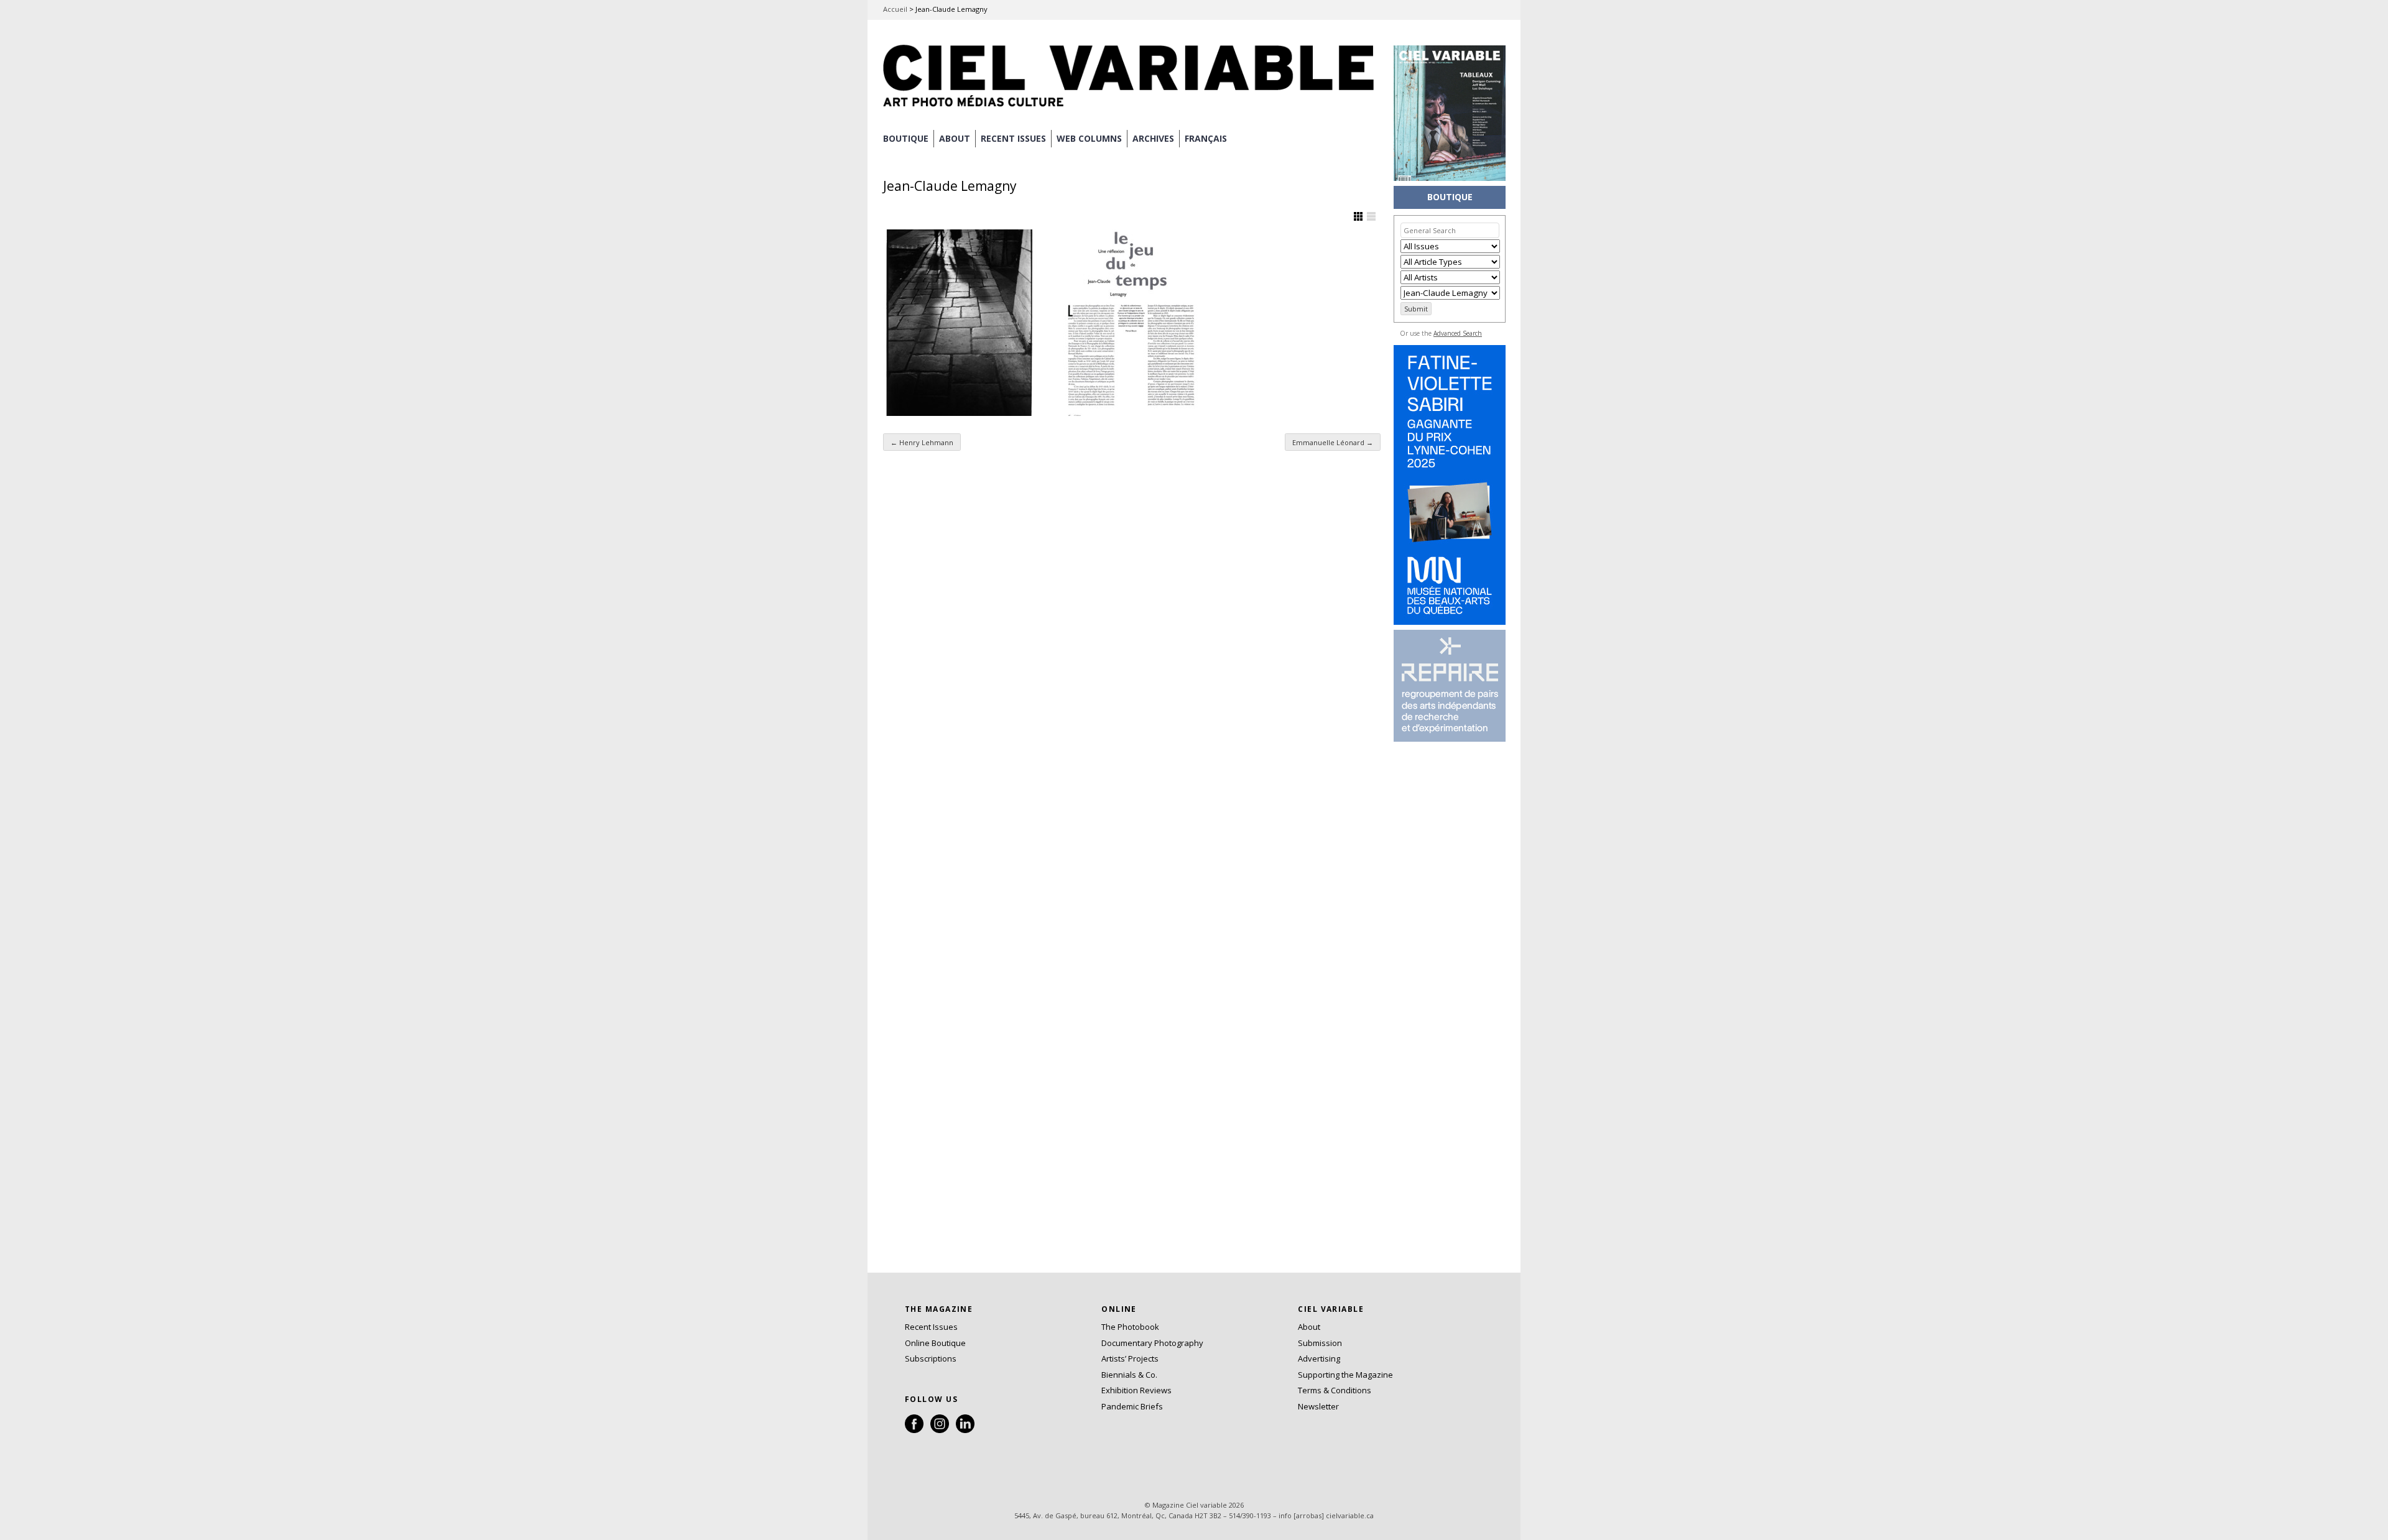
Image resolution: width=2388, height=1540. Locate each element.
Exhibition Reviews (1136, 1390)
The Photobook (1130, 1327)
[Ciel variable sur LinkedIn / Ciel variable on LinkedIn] (965, 1430)
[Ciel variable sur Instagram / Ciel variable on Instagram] (940, 1430)
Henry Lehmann (922, 442)
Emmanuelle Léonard (1333, 442)
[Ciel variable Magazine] (1132, 109)
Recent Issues (931, 1327)
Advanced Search (1458, 333)
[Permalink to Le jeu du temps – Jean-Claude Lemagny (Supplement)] (1131, 323)
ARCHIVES (1153, 138)
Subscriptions (931, 1358)
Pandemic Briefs (1132, 1406)
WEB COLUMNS (1089, 138)
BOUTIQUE (906, 138)
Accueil (895, 9)
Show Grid (1358, 216)
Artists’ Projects (1130, 1358)
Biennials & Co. (1129, 1375)
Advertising (1319, 1358)
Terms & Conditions (1335, 1390)
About (955, 138)
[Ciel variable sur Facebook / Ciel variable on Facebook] (914, 1430)
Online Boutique (935, 1343)
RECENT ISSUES (1013, 138)
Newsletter (1318, 1406)
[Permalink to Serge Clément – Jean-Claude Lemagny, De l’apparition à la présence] (960, 323)
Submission (1320, 1343)
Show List (1371, 216)
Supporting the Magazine (1345, 1375)
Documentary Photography (1152, 1343)
